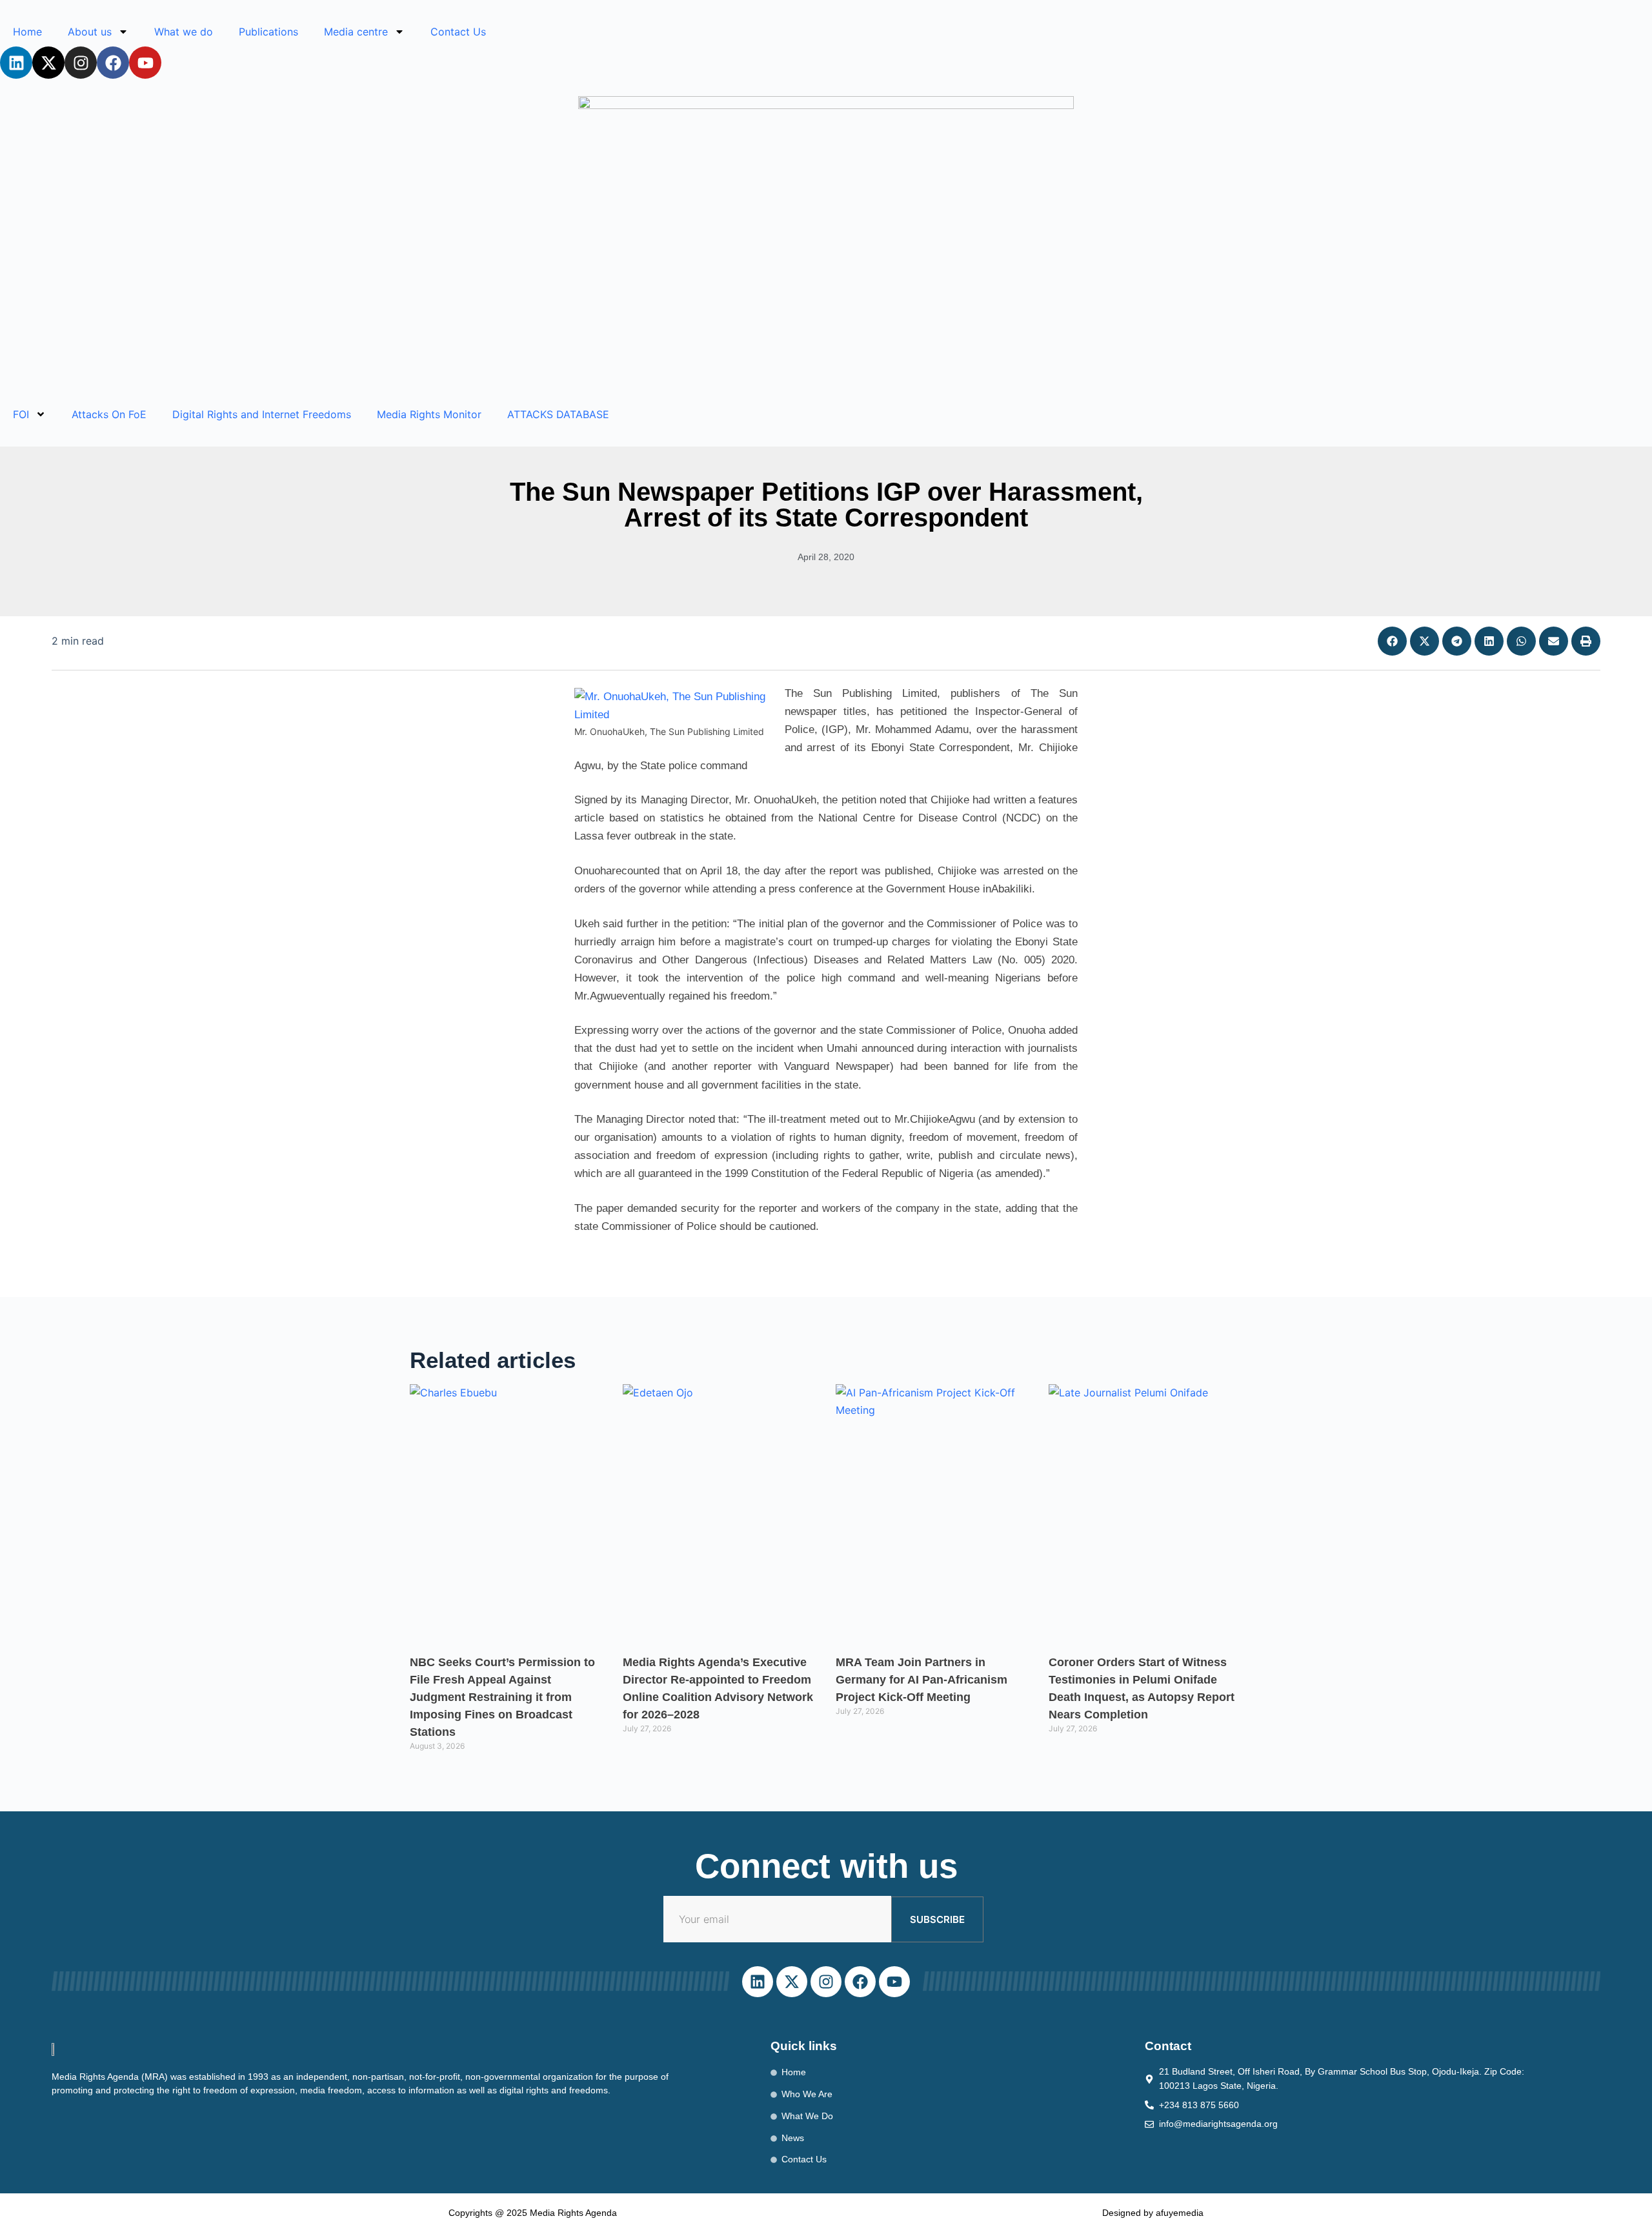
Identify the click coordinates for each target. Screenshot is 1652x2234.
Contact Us (458, 32)
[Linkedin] (16, 63)
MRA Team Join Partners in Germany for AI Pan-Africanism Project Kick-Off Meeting (922, 1680)
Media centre (356, 32)
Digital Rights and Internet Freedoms (262, 414)
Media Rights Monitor (429, 414)
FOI (21, 414)
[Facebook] (113, 63)
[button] (1392, 641)
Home (27, 32)
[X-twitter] (48, 63)
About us (90, 32)
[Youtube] (145, 63)
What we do (184, 32)
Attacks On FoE (109, 414)
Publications (268, 32)
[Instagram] (81, 63)
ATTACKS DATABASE (558, 414)
